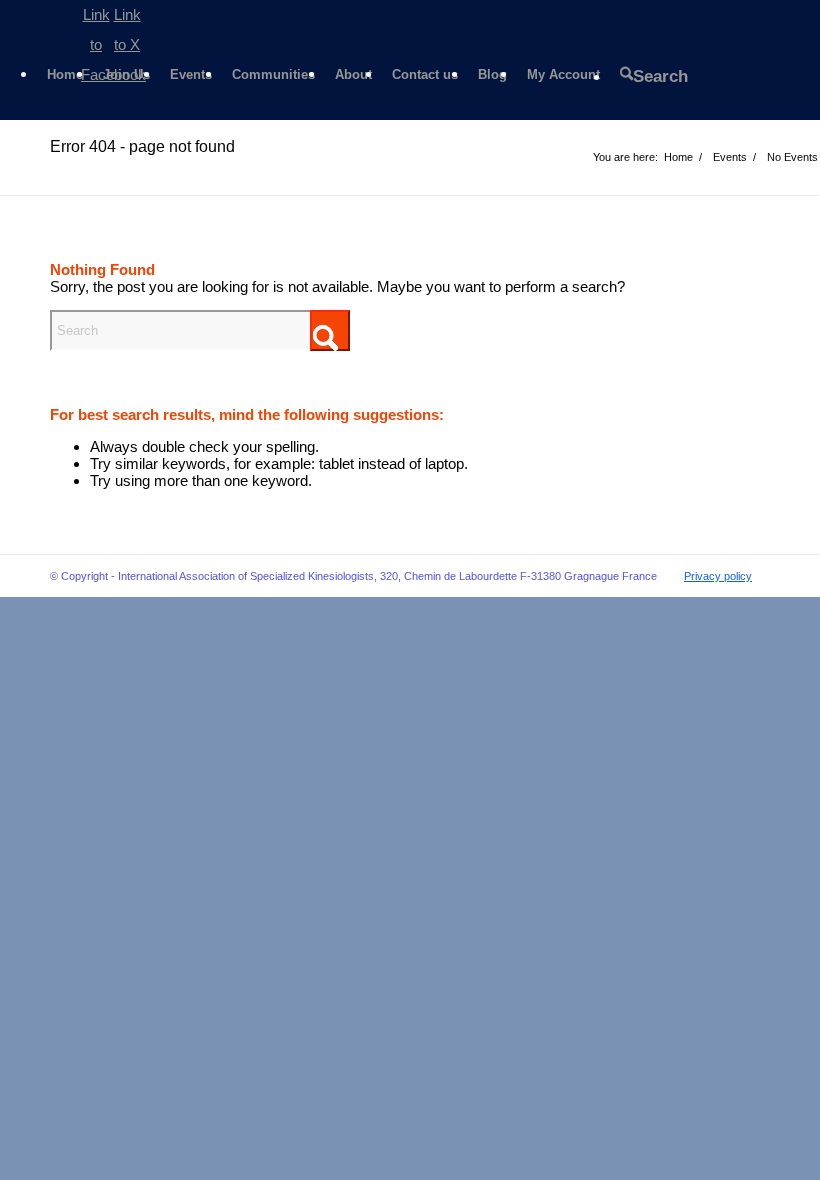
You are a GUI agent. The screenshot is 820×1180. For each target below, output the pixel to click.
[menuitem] (65, 75)
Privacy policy (718, 576)
